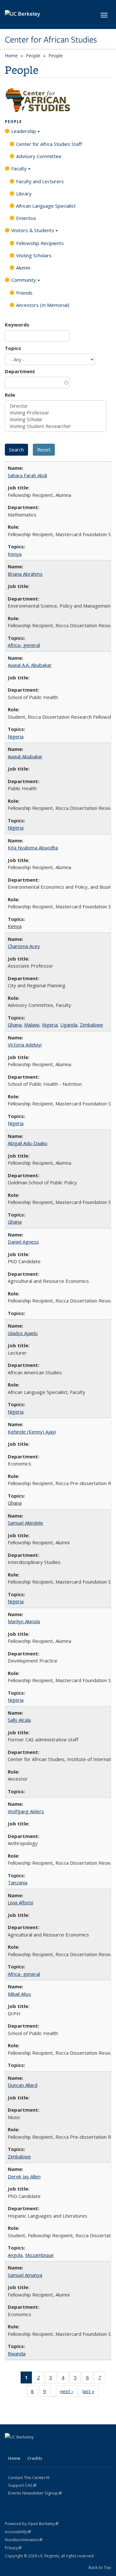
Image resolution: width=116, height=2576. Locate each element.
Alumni (23, 268)
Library (24, 194)
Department (20, 371)
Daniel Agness (23, 1242)
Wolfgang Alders (26, 1811)
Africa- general (24, 645)
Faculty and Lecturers (40, 181)
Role (10, 395)
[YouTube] (48, 2448)
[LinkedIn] (36, 2448)
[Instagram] (61, 2448)
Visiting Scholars (34, 255)
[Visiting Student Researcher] (56, 426)
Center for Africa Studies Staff (49, 144)
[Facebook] (11, 2448)
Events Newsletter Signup (35, 2493)
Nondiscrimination (24, 2540)
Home (11, 56)
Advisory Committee (39, 156)
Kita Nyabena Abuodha (33, 848)
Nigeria (16, 736)
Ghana (15, 1025)
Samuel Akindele (25, 1523)
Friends (24, 293)
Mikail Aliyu (19, 1994)
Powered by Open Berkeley (32, 2524)
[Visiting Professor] (56, 413)
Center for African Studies (51, 40)
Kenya (15, 554)
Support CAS (22, 2485)
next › (69, 2393)
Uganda (69, 1025)
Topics (13, 348)
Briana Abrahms (25, 574)
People (13, 122)
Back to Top (100, 2567)
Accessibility (18, 2532)
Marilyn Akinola (24, 1621)
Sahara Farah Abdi (27, 475)
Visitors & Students (33, 230)
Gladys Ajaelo (23, 1333)
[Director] (56, 406)
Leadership (24, 131)
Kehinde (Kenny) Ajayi (32, 1432)
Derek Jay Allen (24, 2176)
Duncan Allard (23, 2085)
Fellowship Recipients (40, 243)
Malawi (32, 1025)
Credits (35, 2458)
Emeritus (26, 218)
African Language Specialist (46, 206)
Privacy (13, 2548)
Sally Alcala (19, 1720)
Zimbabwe (92, 1025)
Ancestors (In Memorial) (43, 305)
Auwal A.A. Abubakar (30, 665)
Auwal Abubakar (25, 756)
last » (91, 2393)
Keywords (17, 325)
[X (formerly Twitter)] (23, 2448)
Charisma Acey (24, 946)
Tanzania (18, 1882)
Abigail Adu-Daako (28, 1143)
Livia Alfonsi (20, 1902)
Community (24, 280)
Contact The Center (29, 2477)
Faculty (19, 168)
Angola (15, 2255)
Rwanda (17, 2353)
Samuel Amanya (25, 2275)
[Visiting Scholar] (56, 419)
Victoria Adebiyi (25, 1045)
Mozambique (39, 2255)
